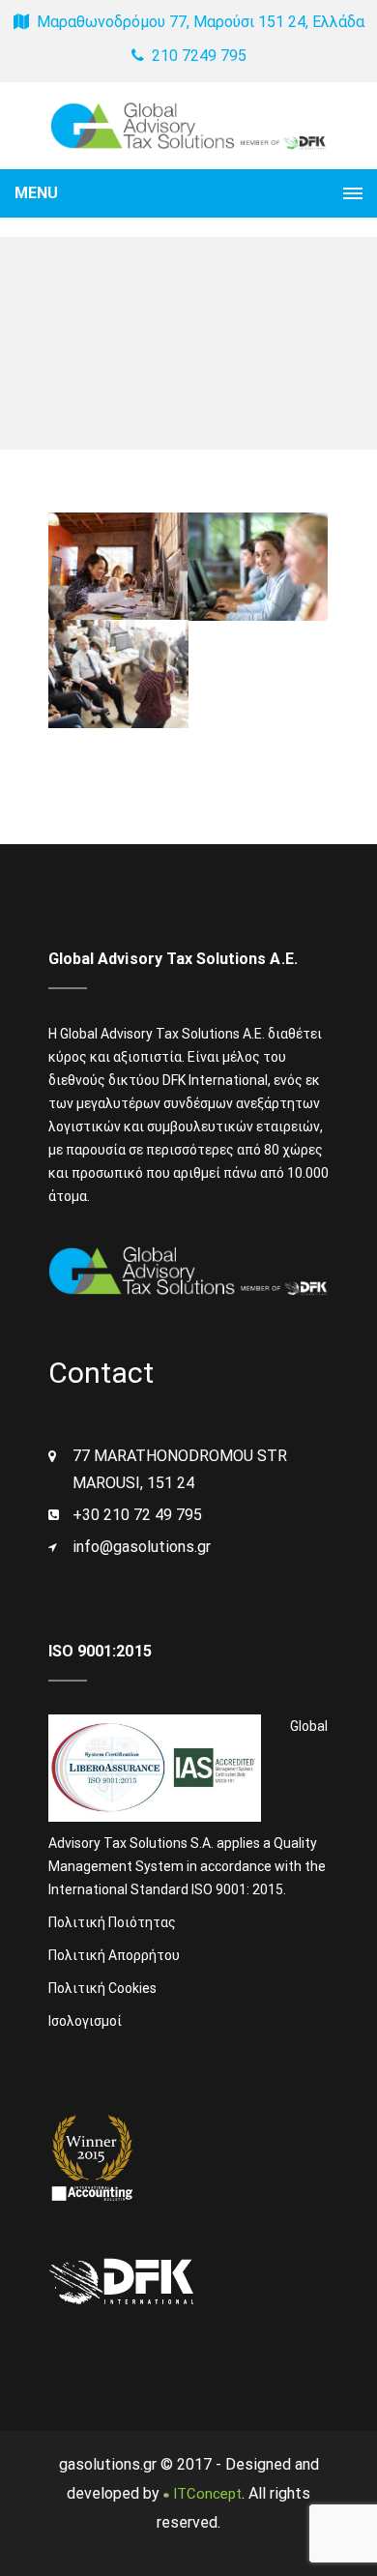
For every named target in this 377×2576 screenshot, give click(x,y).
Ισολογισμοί (85, 2021)
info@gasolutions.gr (142, 1547)
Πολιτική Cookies (102, 1988)
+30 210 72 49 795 (137, 1515)
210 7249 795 (197, 56)
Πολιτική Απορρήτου (114, 1955)
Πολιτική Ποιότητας (112, 1922)
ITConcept (205, 2494)
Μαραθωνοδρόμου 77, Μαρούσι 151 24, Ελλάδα (199, 22)
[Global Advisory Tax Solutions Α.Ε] (188, 126)
